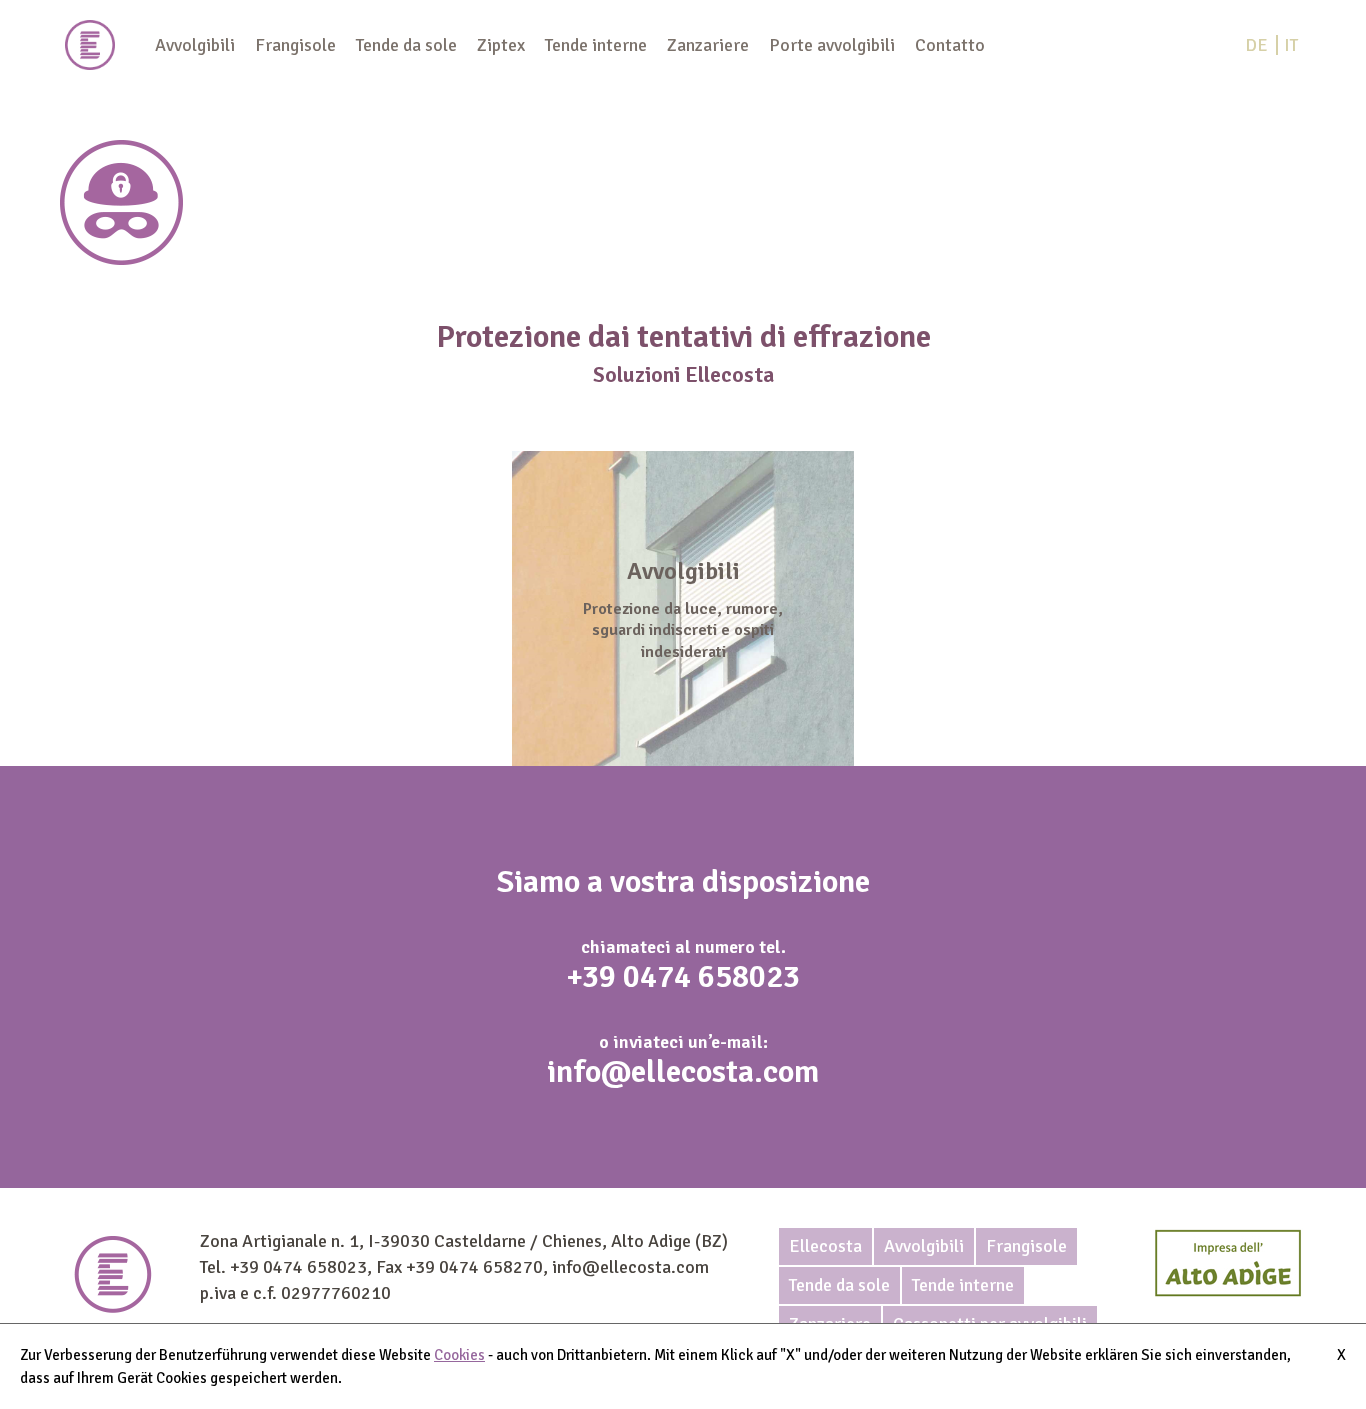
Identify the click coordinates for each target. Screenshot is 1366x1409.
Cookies (459, 1355)
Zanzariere (708, 45)
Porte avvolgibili (832, 45)
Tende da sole (406, 45)
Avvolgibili (195, 45)
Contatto (950, 45)
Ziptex (501, 45)
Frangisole (295, 45)
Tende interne (596, 45)
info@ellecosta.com (683, 1071)
